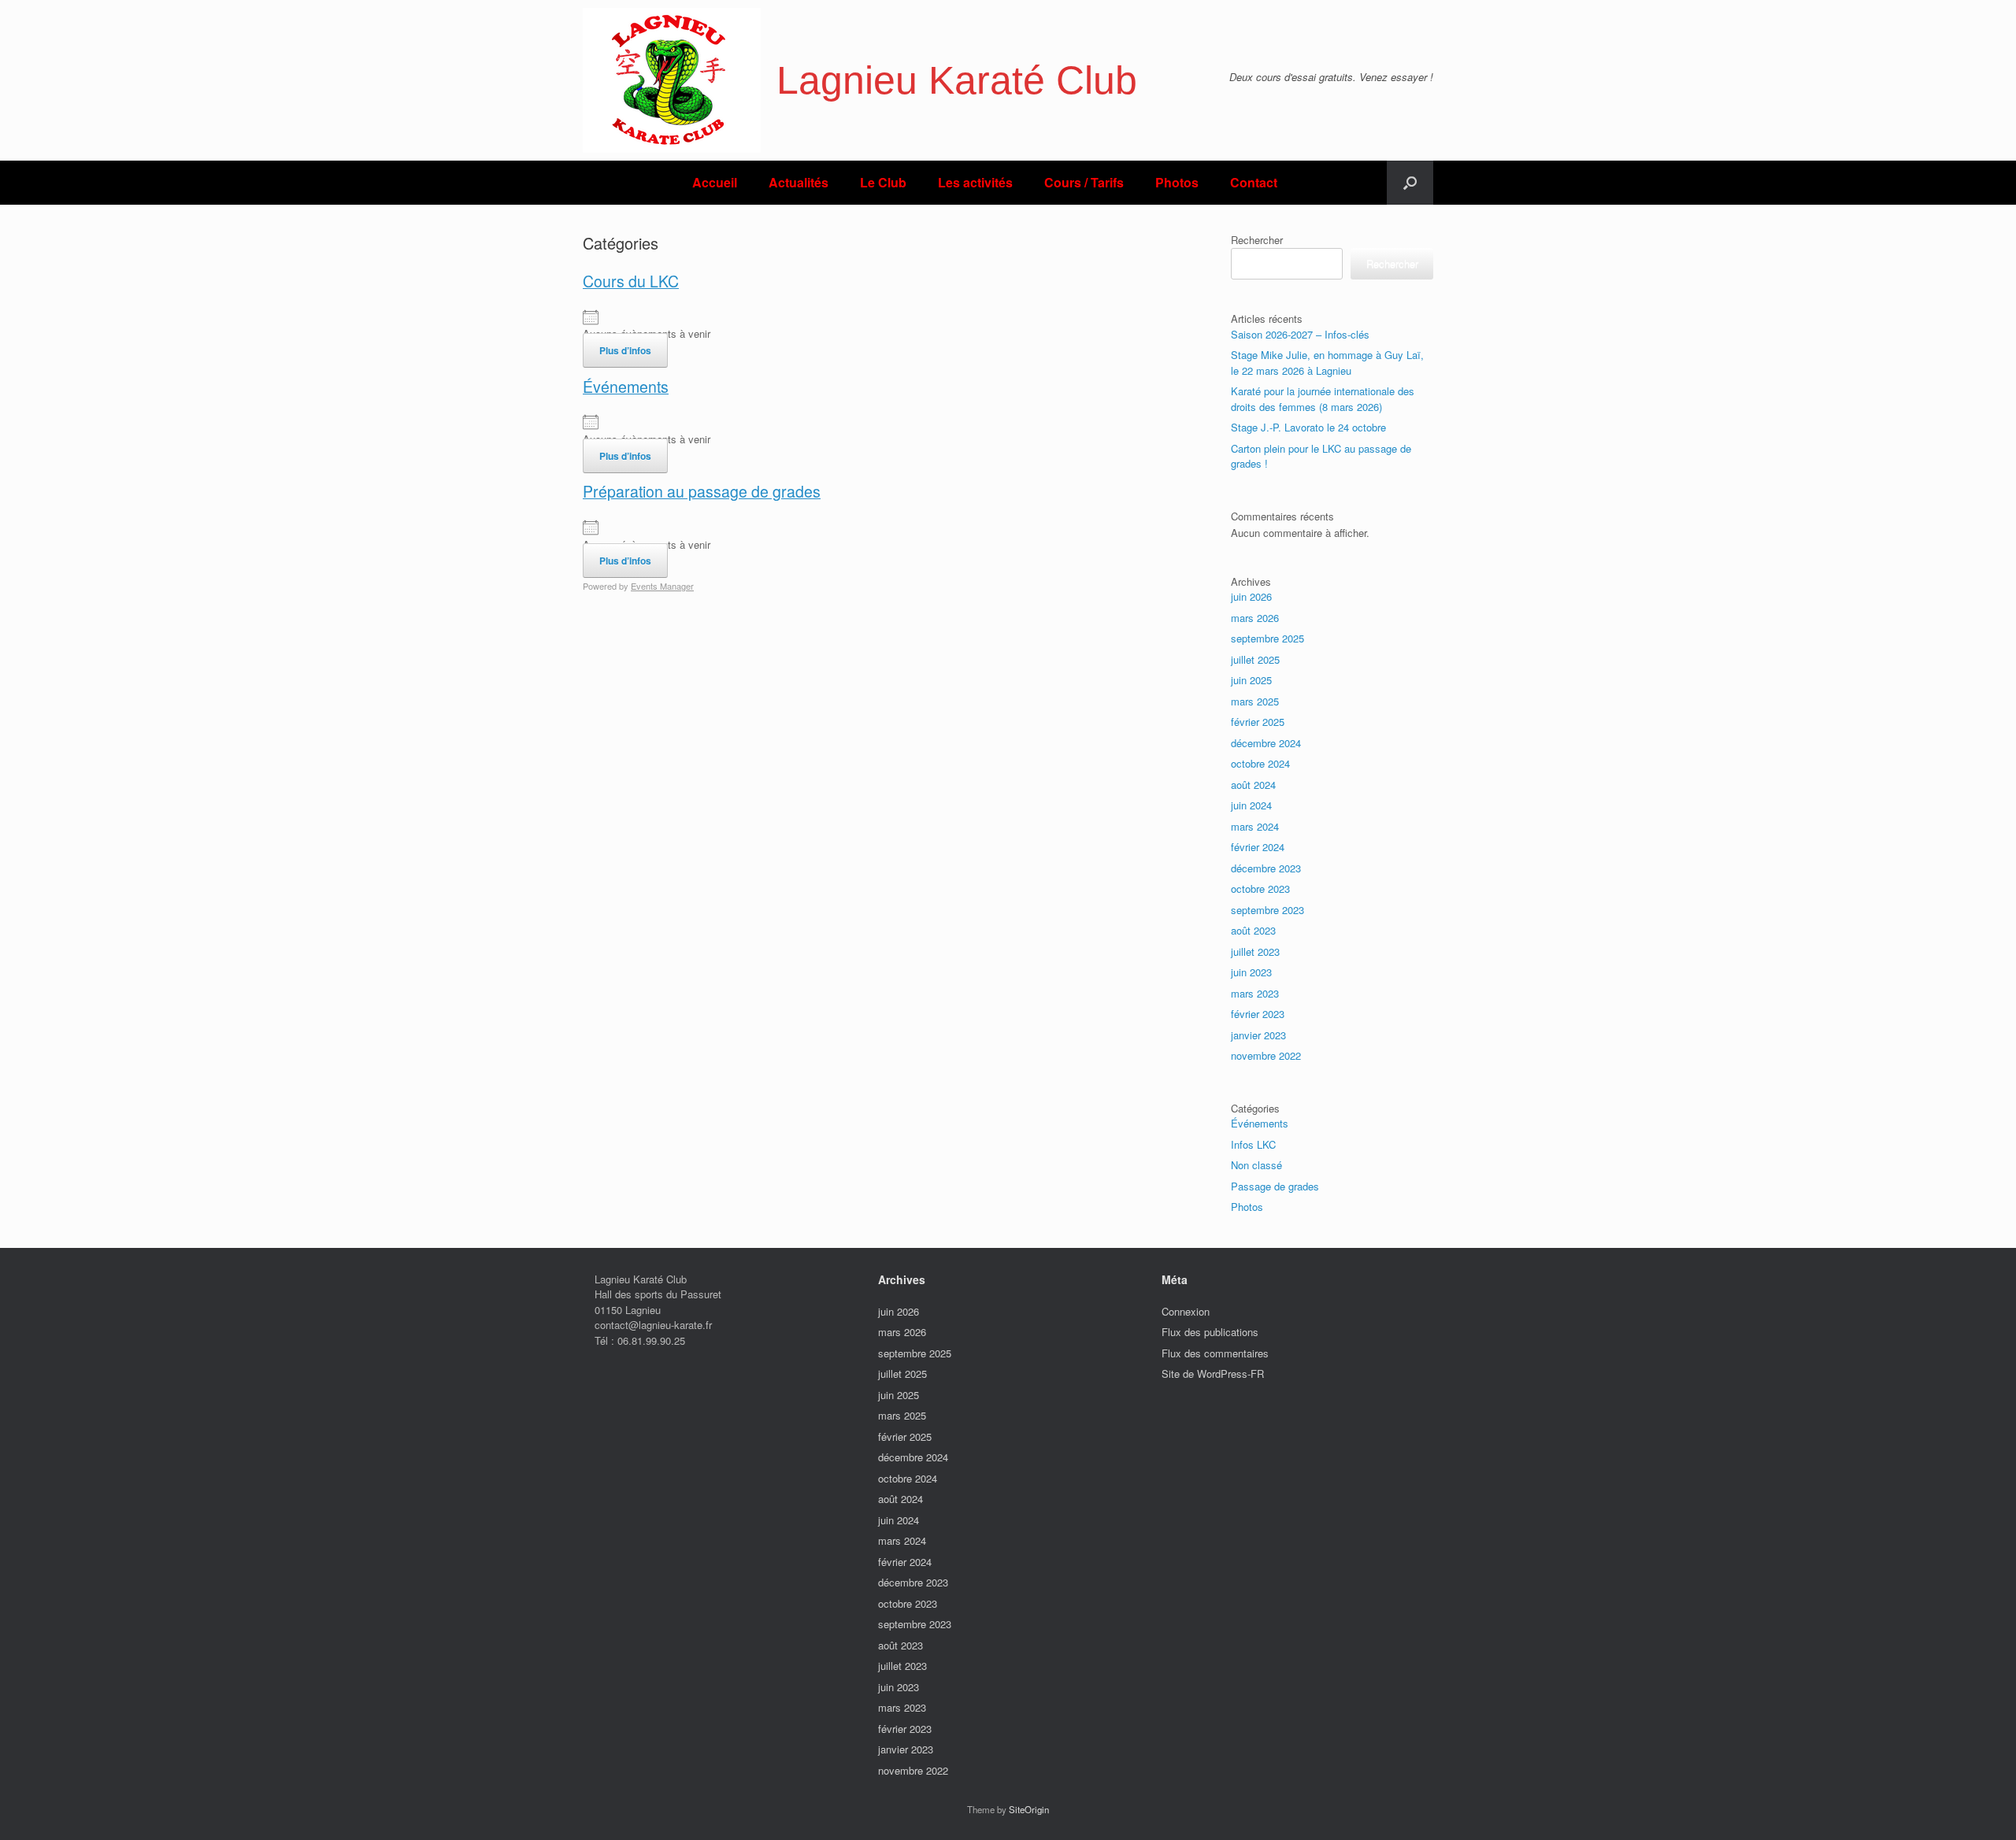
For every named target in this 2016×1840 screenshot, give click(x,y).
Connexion (1186, 1311)
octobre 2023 (1260, 889)
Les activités (975, 182)
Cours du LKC (631, 281)
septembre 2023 (1267, 910)
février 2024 (1258, 847)
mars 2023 (1255, 993)
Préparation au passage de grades (702, 491)
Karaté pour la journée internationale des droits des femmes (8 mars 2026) (1323, 399)
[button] (1410, 183)
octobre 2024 (1260, 763)
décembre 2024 (1266, 743)
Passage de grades (1275, 1186)
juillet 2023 (1255, 951)
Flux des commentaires (1215, 1353)
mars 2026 (1255, 618)
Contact (1254, 182)
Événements (626, 387)
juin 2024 (1251, 805)
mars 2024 (1255, 826)
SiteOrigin (1029, 1809)
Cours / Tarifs (1084, 182)
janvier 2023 (1258, 1035)
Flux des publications (1210, 1332)
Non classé (1256, 1165)
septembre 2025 (1267, 638)
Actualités (799, 182)
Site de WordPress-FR (1213, 1374)
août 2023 (1253, 930)
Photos (1177, 182)
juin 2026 (1251, 596)
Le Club (883, 182)
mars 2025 (1255, 701)
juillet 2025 (1255, 659)
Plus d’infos (625, 350)
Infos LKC (1253, 1144)
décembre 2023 (1266, 868)
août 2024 (1253, 785)
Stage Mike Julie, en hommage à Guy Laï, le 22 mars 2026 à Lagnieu (1327, 363)
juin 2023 (1251, 972)
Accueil (715, 182)
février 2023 (1258, 1014)
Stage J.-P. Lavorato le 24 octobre (1308, 427)
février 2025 (1258, 722)
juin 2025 (1251, 680)
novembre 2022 (1266, 1055)
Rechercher (1257, 240)
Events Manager (662, 586)
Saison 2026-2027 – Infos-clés (1300, 334)
